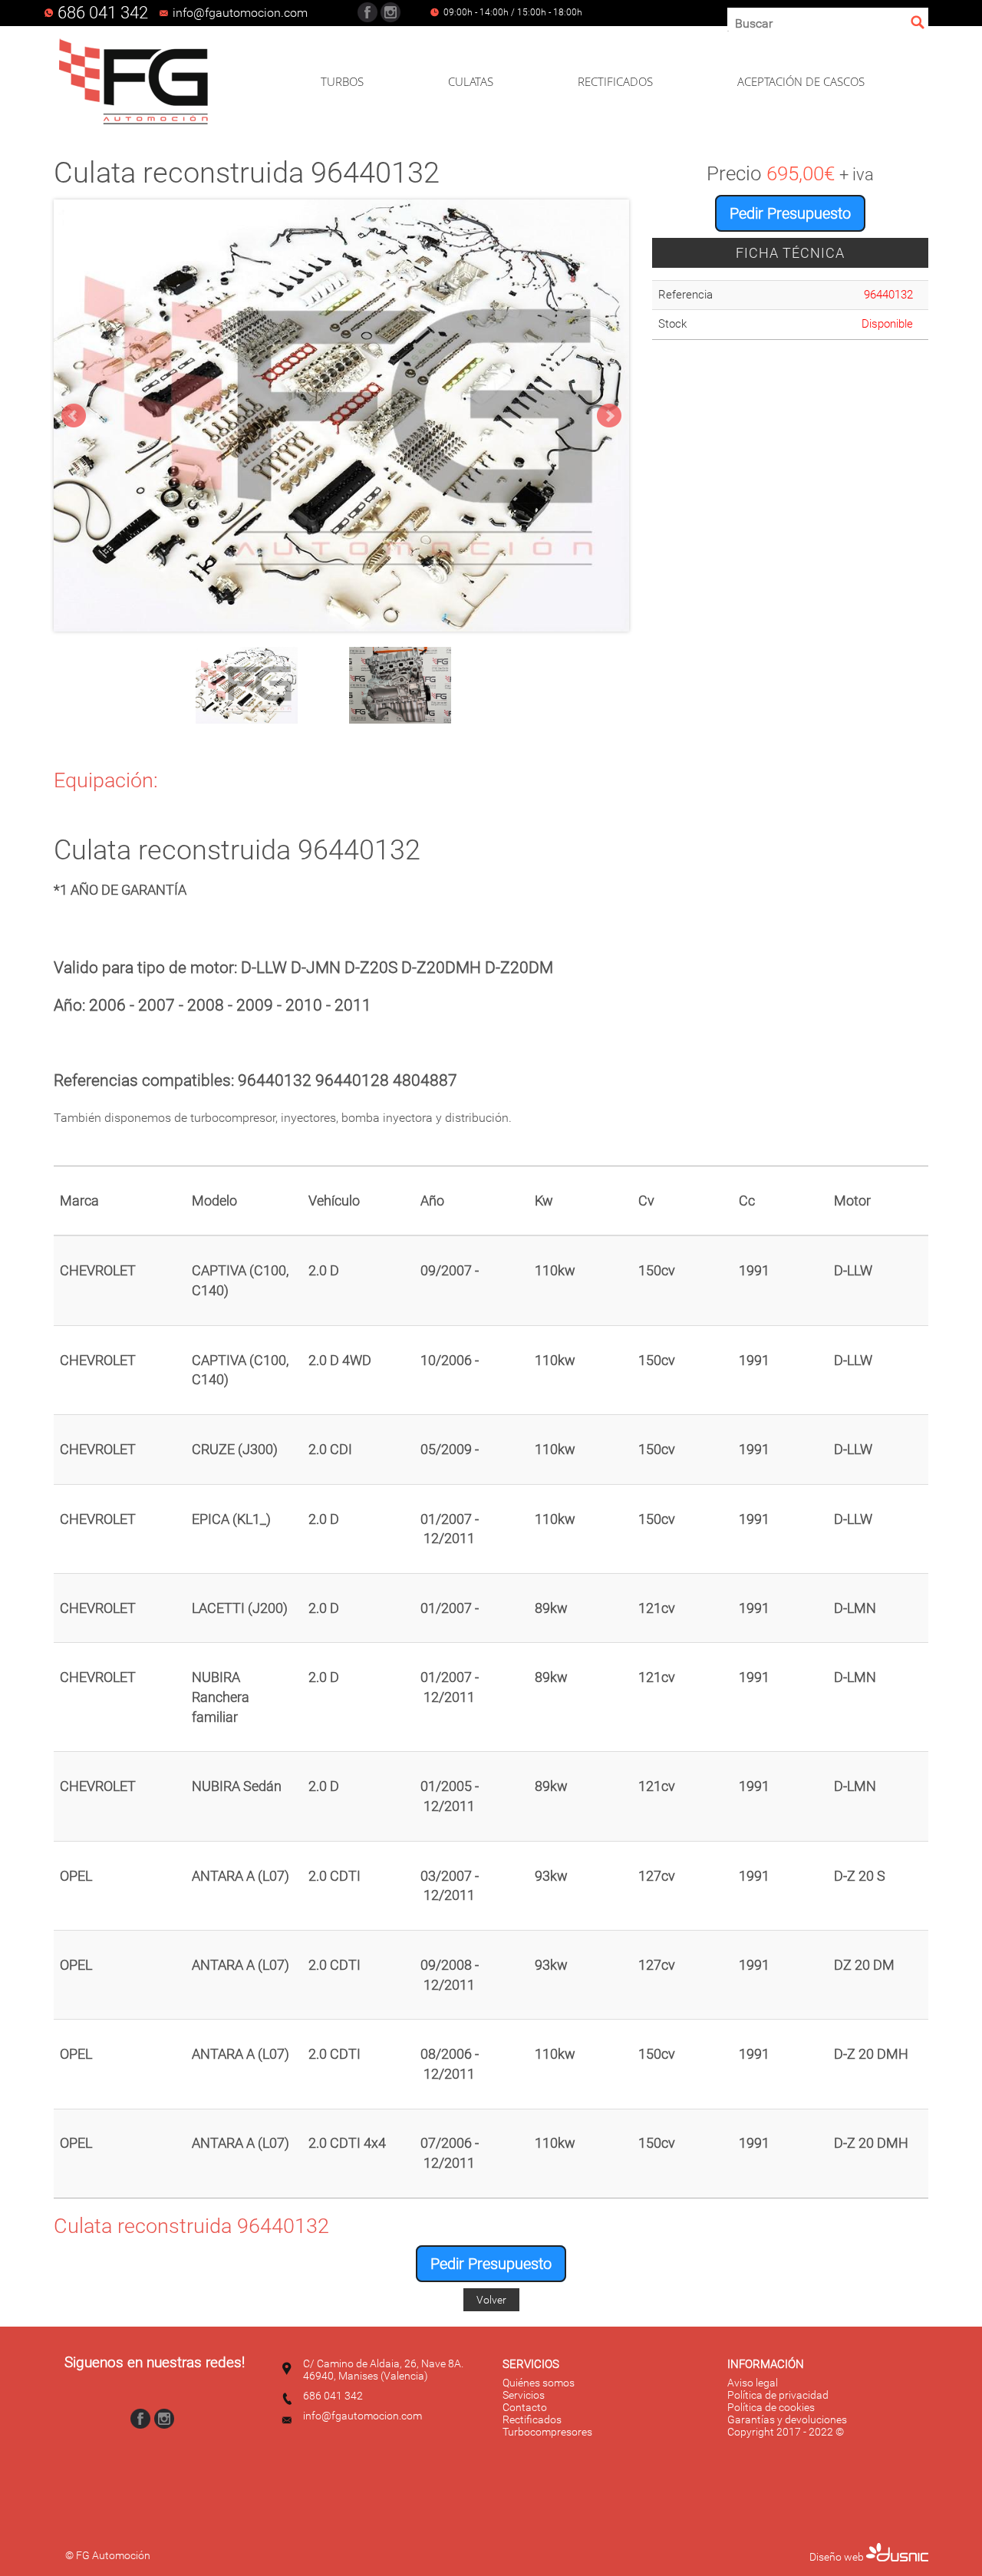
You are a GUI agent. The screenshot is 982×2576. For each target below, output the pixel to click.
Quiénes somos (539, 2383)
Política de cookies (771, 2407)
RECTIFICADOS (615, 81)
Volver (491, 2300)
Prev (74, 416)
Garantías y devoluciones (787, 2419)
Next (609, 416)
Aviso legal (753, 2383)
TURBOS (342, 81)
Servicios (524, 2395)
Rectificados (532, 2419)
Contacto (525, 2407)
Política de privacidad (778, 2395)
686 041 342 (103, 13)
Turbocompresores (547, 2432)
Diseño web (838, 2557)
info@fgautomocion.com (362, 2416)
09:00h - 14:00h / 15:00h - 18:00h (513, 12)
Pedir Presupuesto (790, 213)
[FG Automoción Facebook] (367, 12)
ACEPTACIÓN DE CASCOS (801, 81)
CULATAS (471, 81)
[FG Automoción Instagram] (390, 12)
